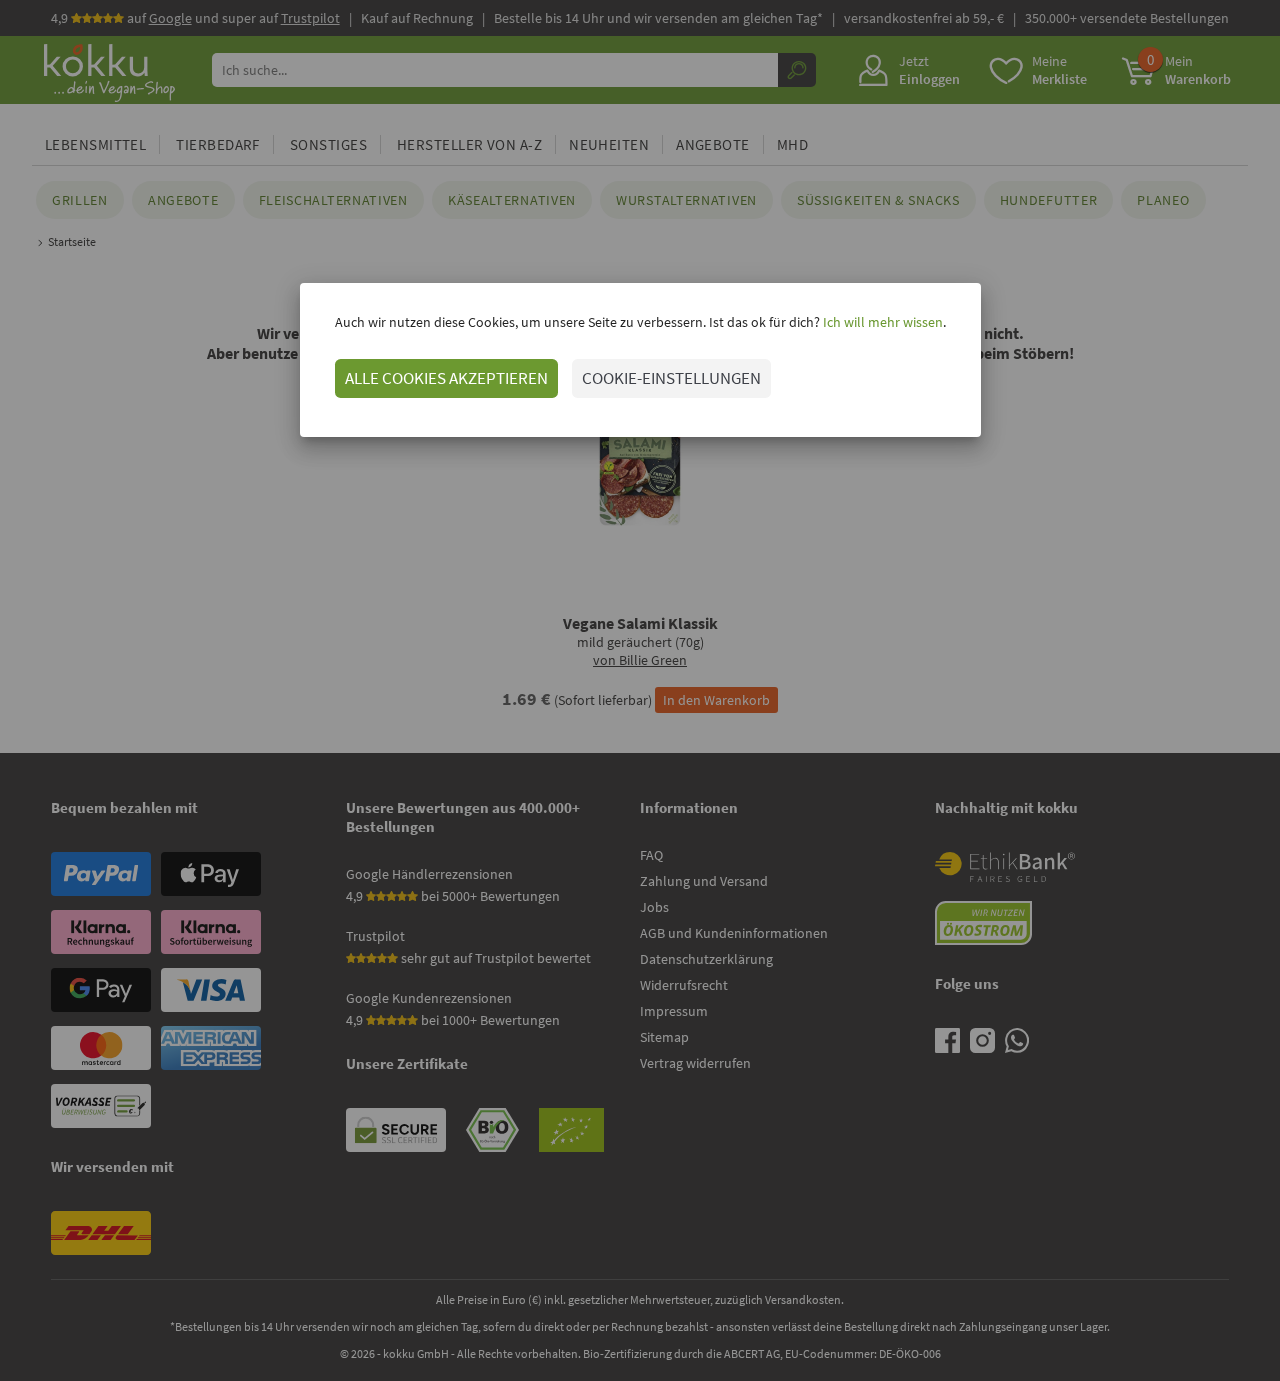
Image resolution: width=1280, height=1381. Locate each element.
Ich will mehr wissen (881, 322)
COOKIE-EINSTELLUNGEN (671, 378)
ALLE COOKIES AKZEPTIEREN (446, 378)
